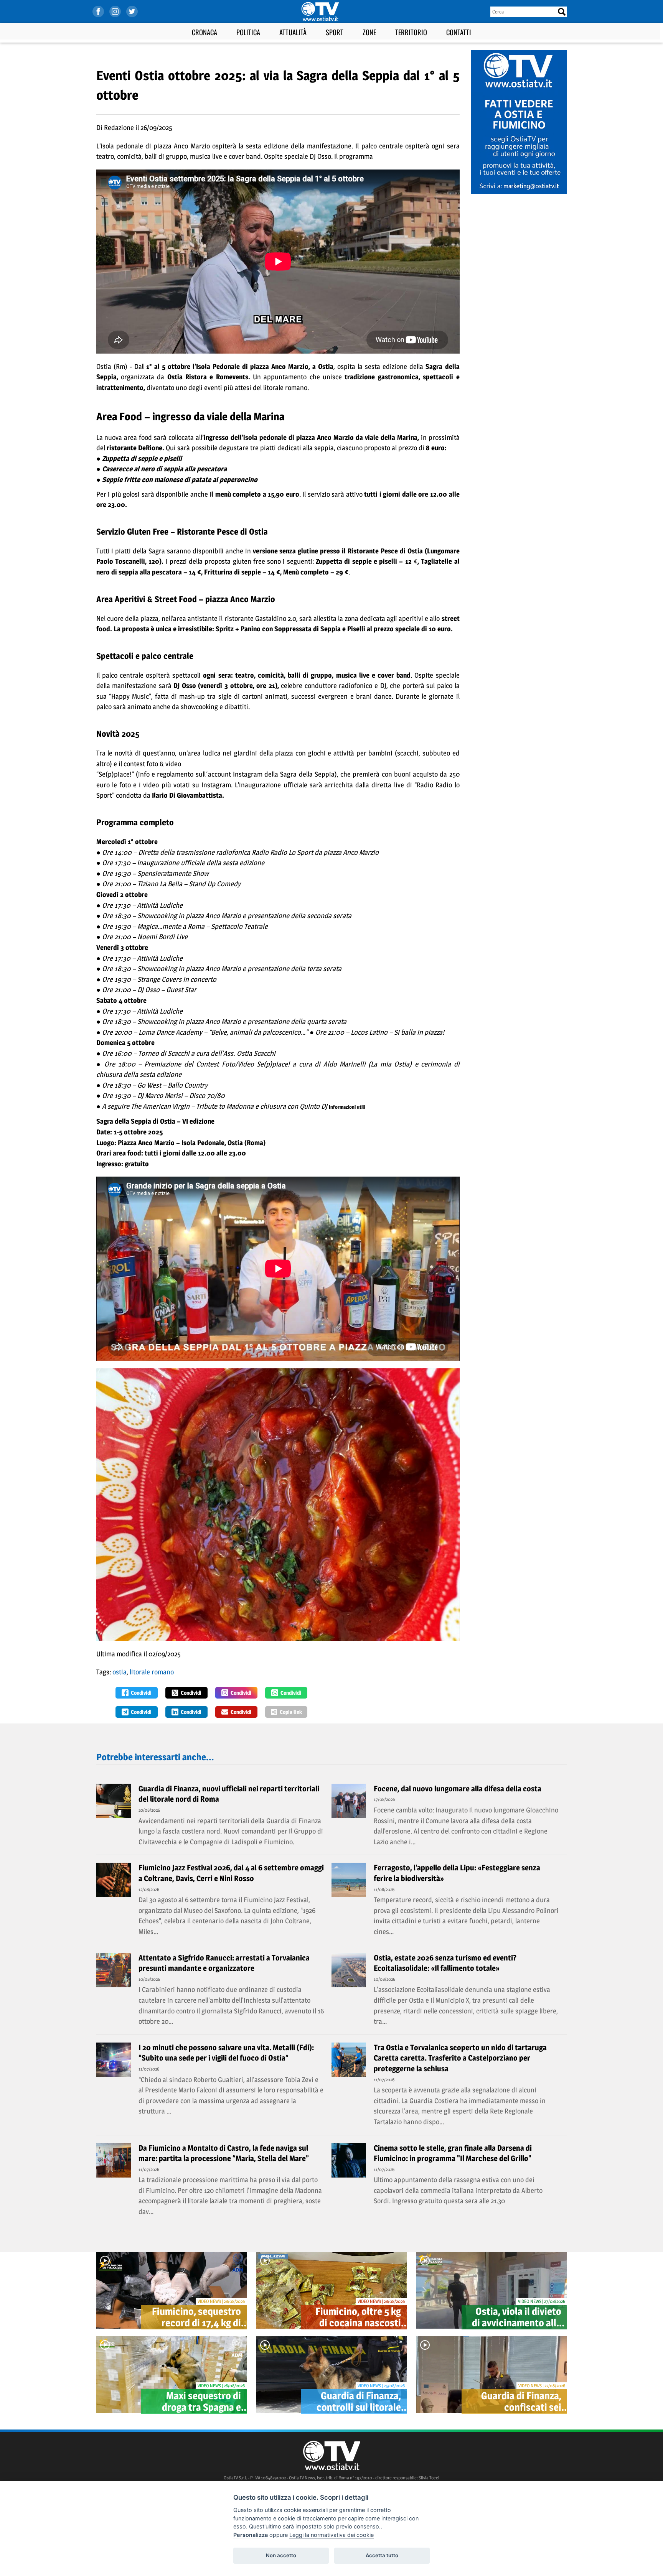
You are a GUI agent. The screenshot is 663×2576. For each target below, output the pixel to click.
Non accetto (281, 2555)
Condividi (141, 1693)
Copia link (291, 1712)
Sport (335, 32)
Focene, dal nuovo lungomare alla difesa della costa (458, 1789)
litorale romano (152, 1672)
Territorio (411, 32)
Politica (248, 32)
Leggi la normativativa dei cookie (331, 2535)
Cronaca (205, 32)
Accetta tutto (382, 2555)
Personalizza (251, 2535)
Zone (369, 32)
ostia (120, 1672)
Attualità (293, 32)
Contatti (459, 32)
